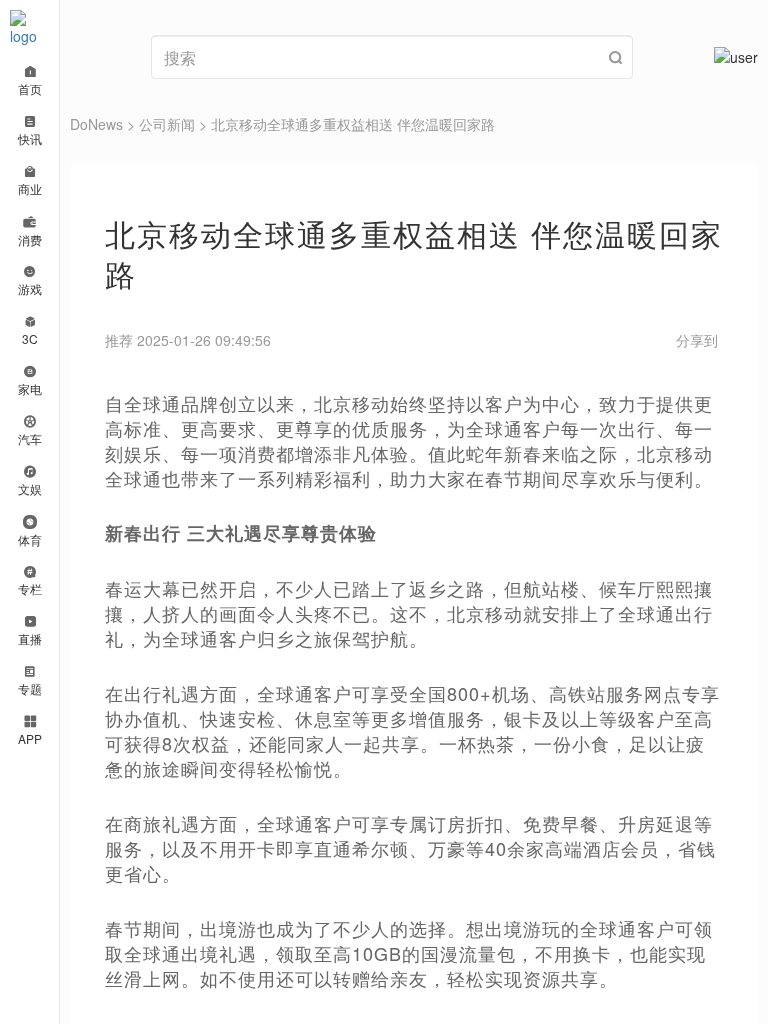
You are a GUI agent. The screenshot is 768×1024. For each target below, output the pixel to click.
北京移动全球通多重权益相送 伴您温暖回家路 (353, 124)
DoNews (96, 124)
